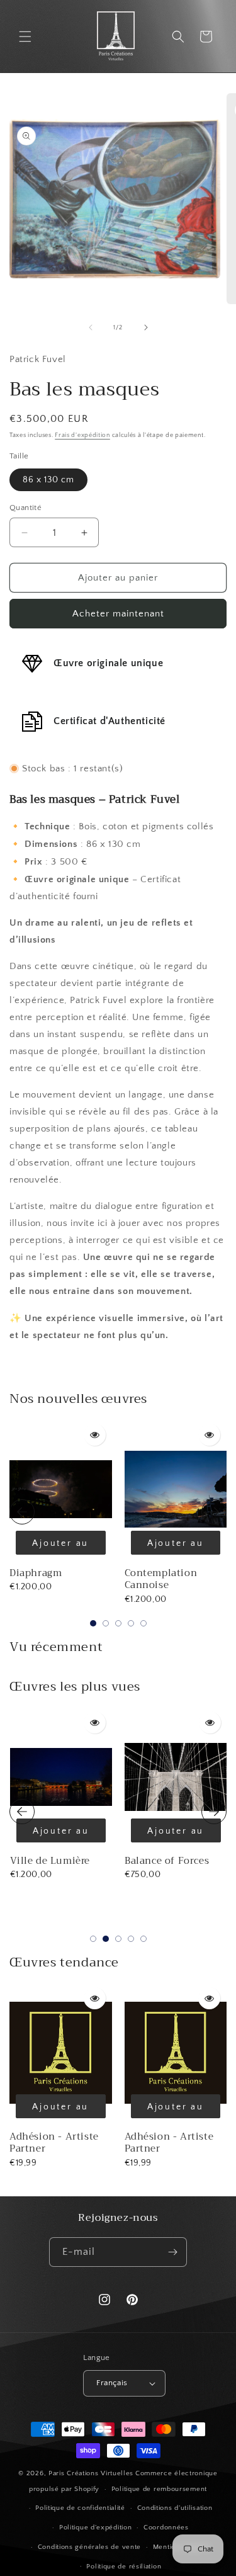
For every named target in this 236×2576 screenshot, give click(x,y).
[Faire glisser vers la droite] (146, 327)
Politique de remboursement (159, 2489)
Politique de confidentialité (80, 2508)
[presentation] (22, 1512)
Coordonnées (166, 2528)
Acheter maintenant (118, 614)
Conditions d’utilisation (175, 2508)
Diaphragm (36, 1573)
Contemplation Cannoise (161, 1579)
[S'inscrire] (172, 2252)
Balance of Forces (52, 1861)
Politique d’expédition (95, 2528)
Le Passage (150, 1861)
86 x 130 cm (48, 480)
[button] (25, 37)
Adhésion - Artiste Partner (54, 2143)
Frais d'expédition (82, 435)
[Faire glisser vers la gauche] (91, 327)
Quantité (25, 508)
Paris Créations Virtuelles (91, 2473)
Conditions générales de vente (89, 2547)
